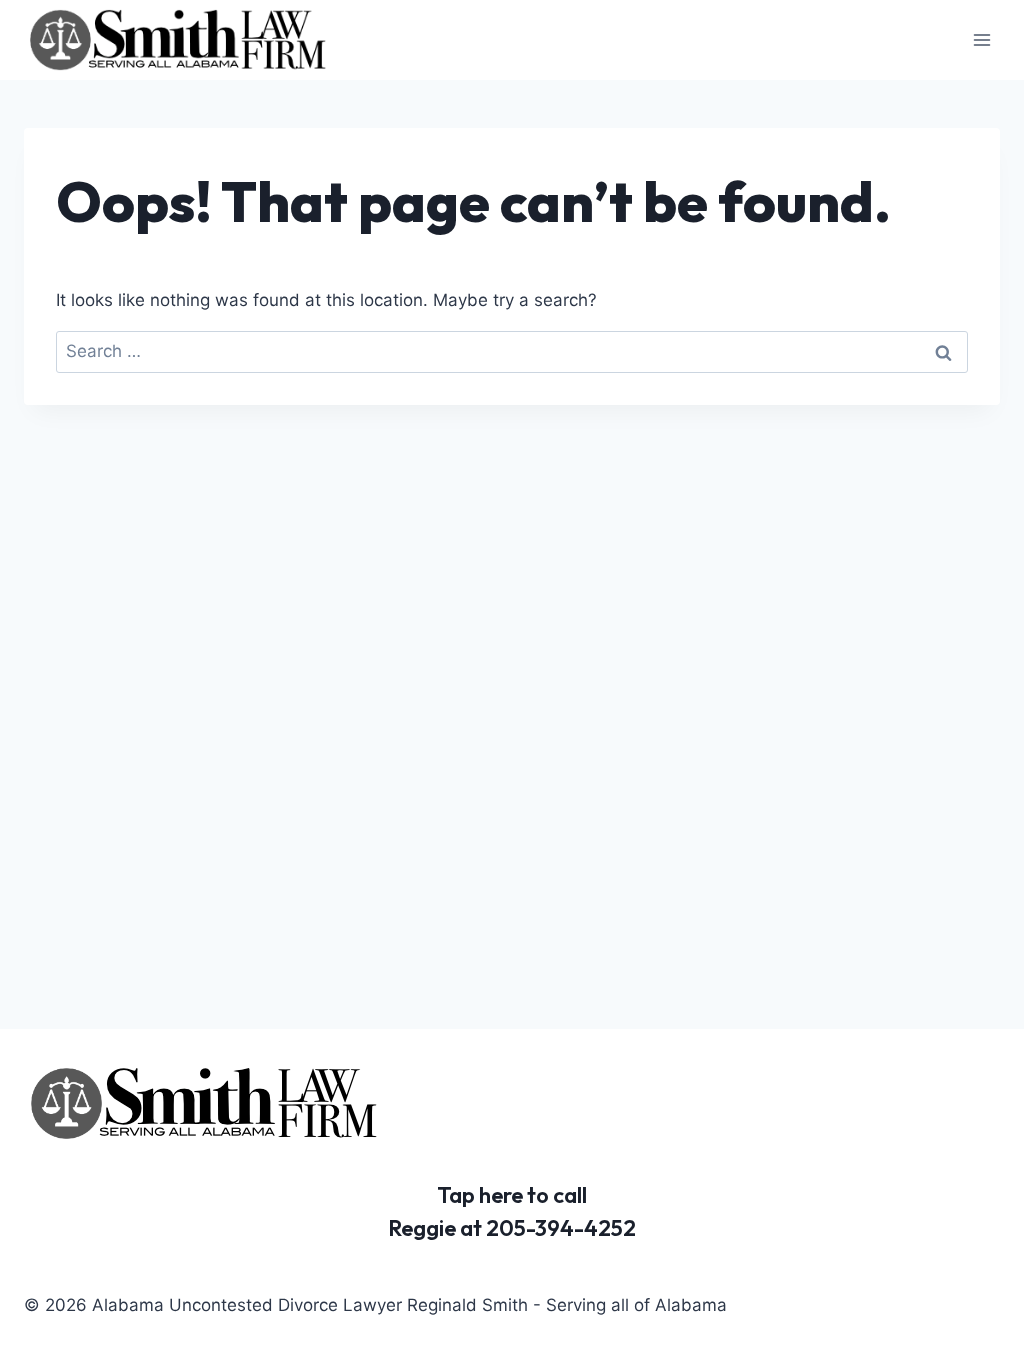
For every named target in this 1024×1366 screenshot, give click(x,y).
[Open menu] (981, 39)
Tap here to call (512, 1195)
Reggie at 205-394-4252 (512, 1228)
